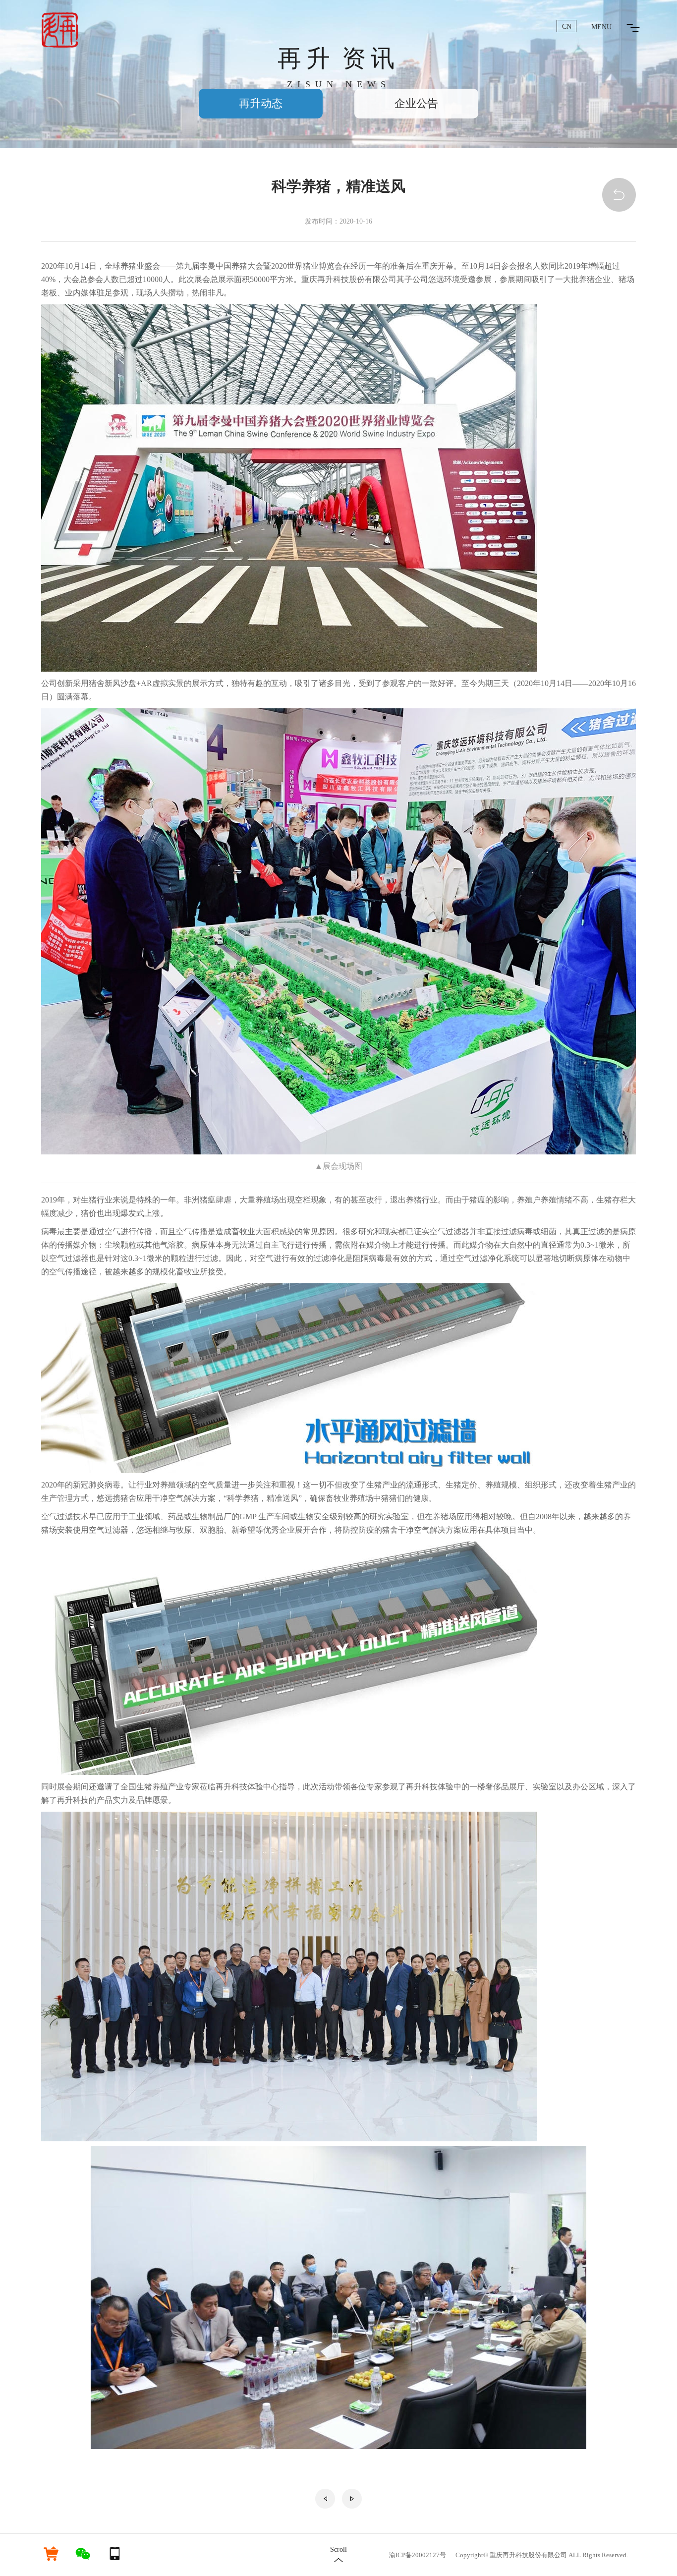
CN (567, 27)
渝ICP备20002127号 (418, 2555)
